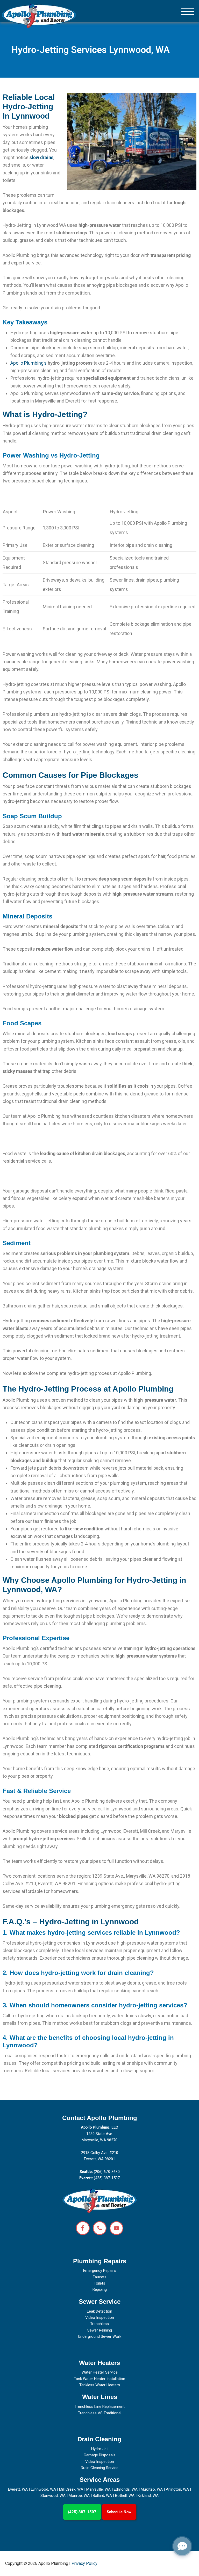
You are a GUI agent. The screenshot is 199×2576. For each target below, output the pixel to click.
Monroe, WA (79, 2496)
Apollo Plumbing (39, 16)
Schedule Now (119, 2512)
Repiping (100, 2289)
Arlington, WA (177, 2489)
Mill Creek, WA (71, 2489)
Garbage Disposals (100, 2455)
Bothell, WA (125, 2496)
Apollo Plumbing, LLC (99, 2127)
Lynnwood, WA (43, 2489)
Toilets (99, 2283)
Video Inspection (100, 2318)
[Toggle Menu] (188, 12)
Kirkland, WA (148, 2496)
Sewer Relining (100, 2330)
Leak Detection (99, 2311)
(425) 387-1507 (82, 2512)
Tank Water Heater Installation (99, 2379)
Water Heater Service (100, 2372)
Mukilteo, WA (152, 2489)
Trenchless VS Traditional (100, 2413)
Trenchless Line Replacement (100, 2407)
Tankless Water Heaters (100, 2385)
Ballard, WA (102, 2496)
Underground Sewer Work (100, 2336)
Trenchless (99, 2324)
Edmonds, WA (126, 2489)
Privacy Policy (84, 2563)
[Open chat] (182, 2546)
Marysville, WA (98, 2489)
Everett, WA (18, 2489)
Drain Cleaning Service (100, 2468)
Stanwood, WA (53, 2496)
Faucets (100, 2277)
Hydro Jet (99, 2449)
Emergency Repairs (99, 2271)
